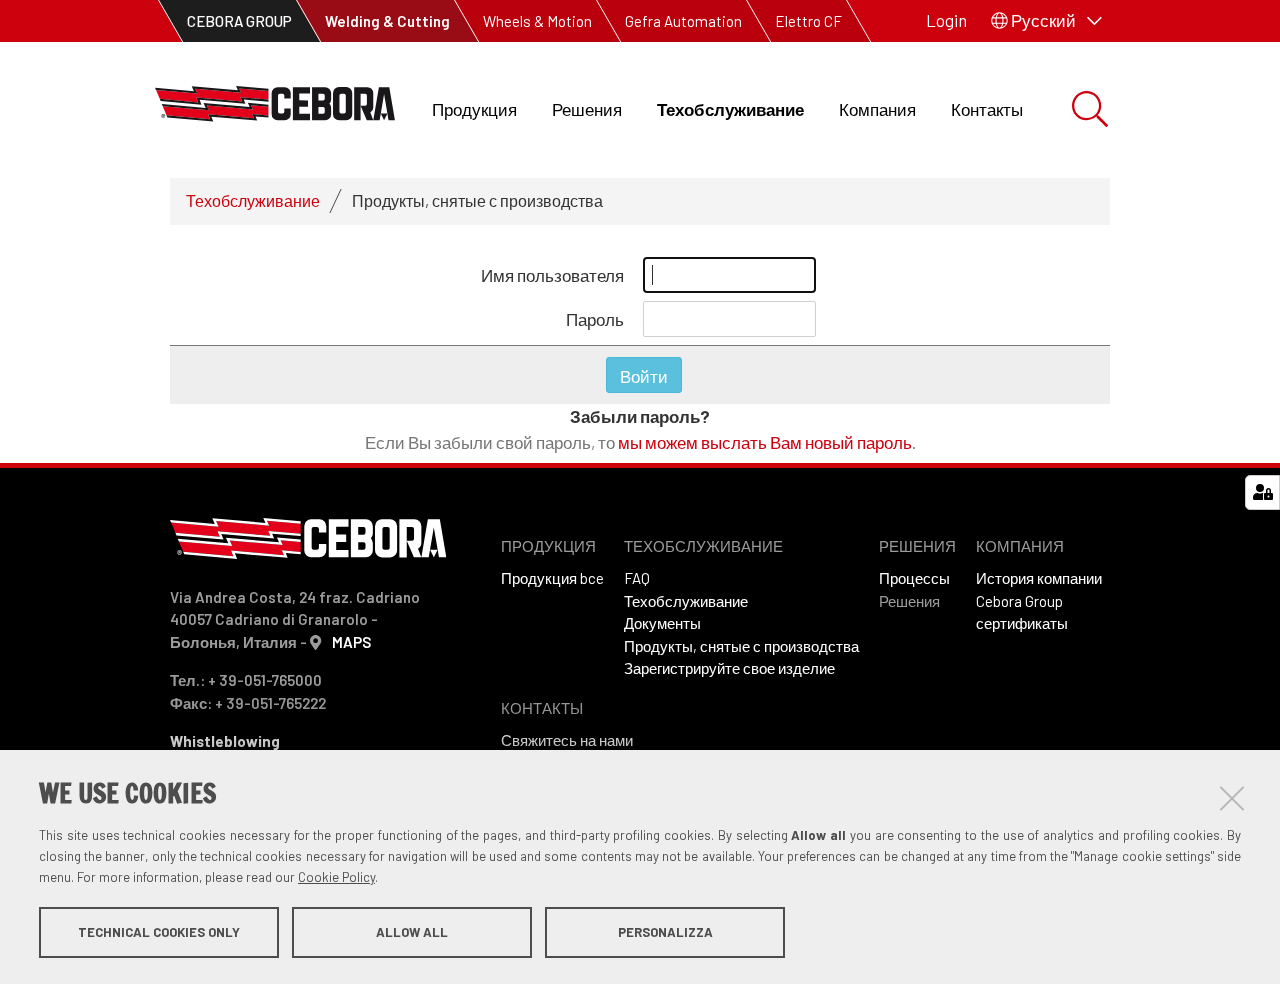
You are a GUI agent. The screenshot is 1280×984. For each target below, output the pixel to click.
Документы (662, 623)
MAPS (351, 642)
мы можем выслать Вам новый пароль (765, 442)
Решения (587, 109)
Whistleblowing (225, 741)
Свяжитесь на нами (567, 740)
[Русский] (275, 109)
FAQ (637, 578)
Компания (877, 109)
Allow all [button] (412, 932)
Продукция (474, 109)
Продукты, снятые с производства (741, 646)
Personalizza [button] (665, 932)
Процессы (914, 578)
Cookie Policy (336, 877)
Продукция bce (552, 578)
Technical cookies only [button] (159, 932)
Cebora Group (1019, 601)
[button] (1046, 21)
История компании (1039, 578)
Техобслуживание (730, 109)
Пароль (595, 319)
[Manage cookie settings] (1262, 492)
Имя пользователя (552, 275)
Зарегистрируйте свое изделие (729, 668)
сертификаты (1022, 623)
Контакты (987, 109)
